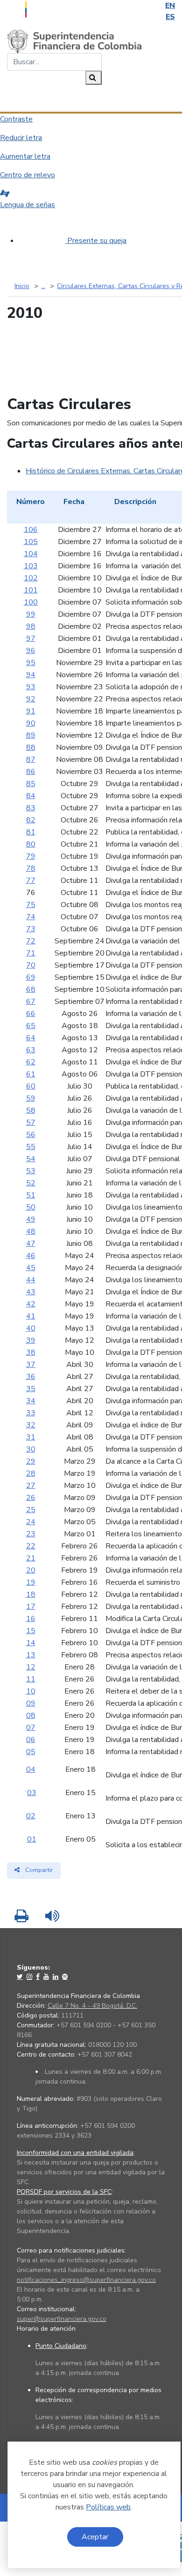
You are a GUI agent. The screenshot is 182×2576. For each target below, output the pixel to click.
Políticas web (108, 2507)
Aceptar (95, 2537)
